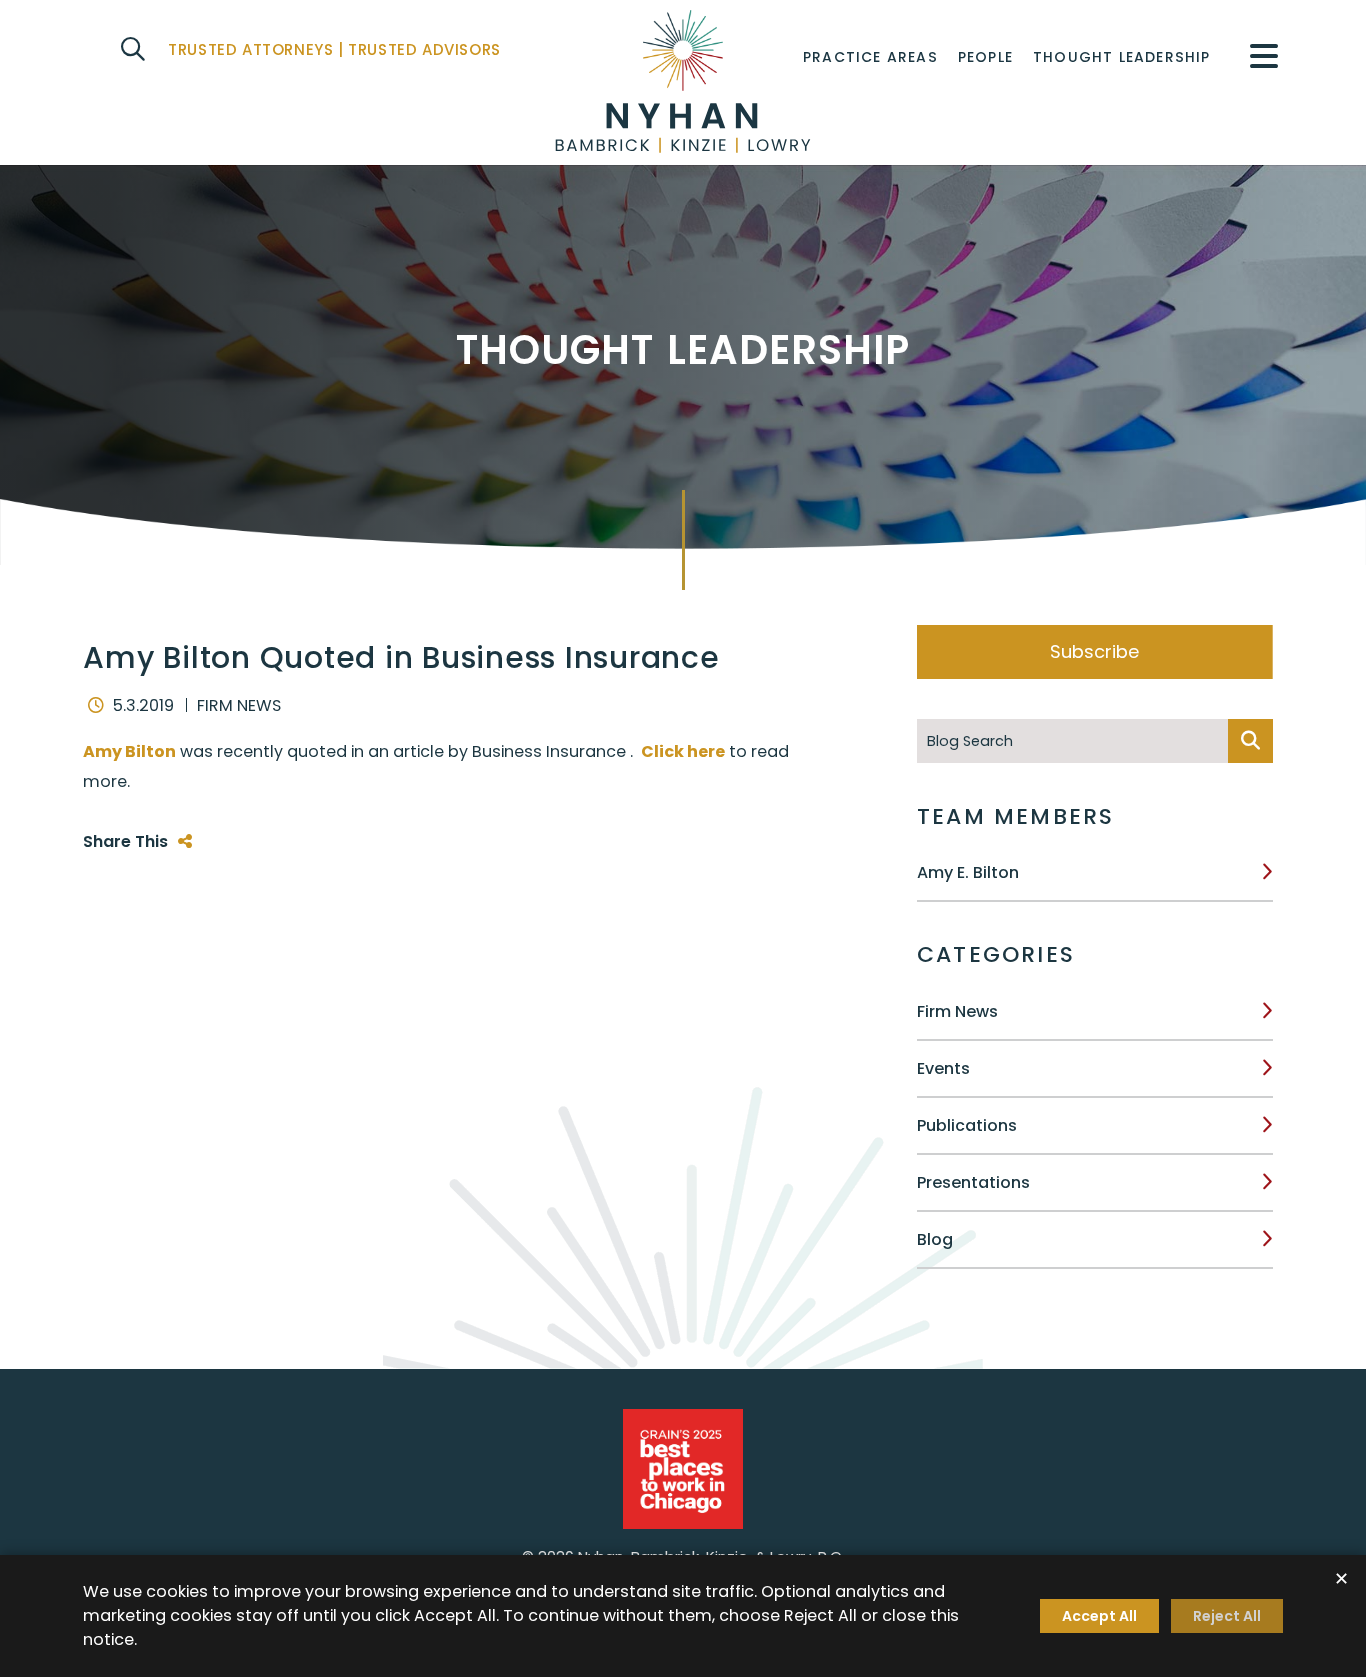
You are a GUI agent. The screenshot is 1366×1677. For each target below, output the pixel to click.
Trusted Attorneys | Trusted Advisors (334, 49)
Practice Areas (870, 57)
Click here (683, 751)
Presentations (973, 1182)
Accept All (1099, 1616)
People (985, 57)
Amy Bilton (129, 751)
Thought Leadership (1122, 57)
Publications (967, 1125)
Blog (935, 1239)
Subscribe (1094, 651)
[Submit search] (1250, 741)
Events (943, 1068)
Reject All (1227, 1616)
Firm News (957, 1011)
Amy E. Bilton (968, 872)
